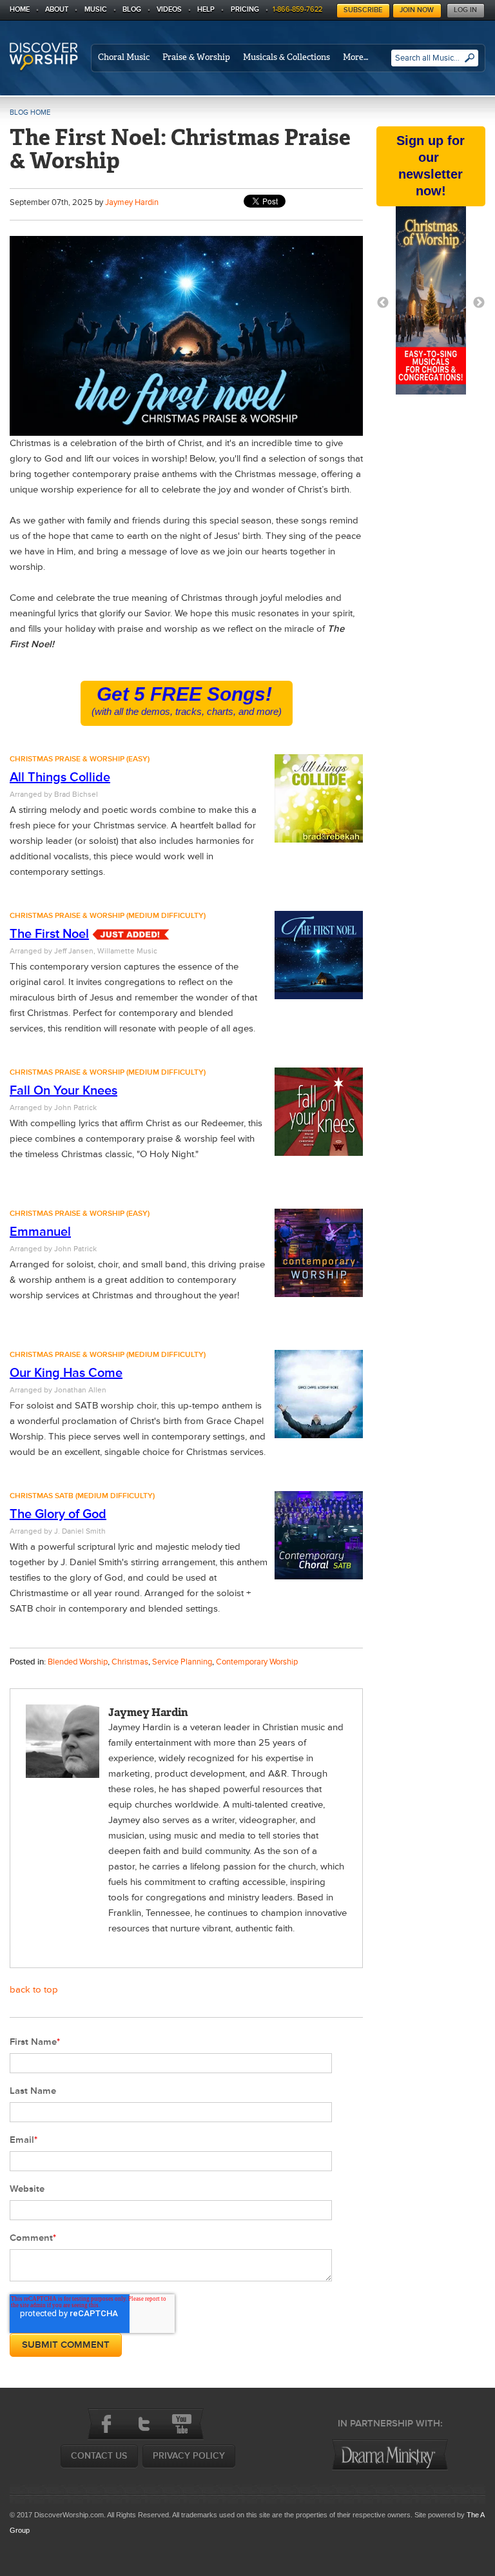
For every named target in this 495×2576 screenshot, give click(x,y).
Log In (465, 10)
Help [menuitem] (206, 9)
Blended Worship (78, 1662)
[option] (431, 303)
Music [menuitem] (96, 9)
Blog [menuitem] (132, 9)
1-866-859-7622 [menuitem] (297, 9)
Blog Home (30, 112)
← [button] (383, 303)
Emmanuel (40, 1232)
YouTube (181, 2424)
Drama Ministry (390, 2455)
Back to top (34, 1990)
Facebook (106, 2424)
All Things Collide (60, 777)
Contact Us (99, 2456)
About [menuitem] (57, 9)
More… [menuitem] (355, 57)
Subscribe (363, 10)
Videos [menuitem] (169, 9)
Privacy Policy (189, 2456)
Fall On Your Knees (63, 1091)
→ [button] (479, 303)
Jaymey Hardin (132, 202)
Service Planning (182, 1662)
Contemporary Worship (257, 1662)
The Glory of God (58, 1514)
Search (470, 63)
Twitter (144, 2424)
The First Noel (49, 934)
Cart (330, 7)
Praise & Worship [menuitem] (196, 57)
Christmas (130, 1662)
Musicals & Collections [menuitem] (286, 57)
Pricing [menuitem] (245, 9)
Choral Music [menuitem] (124, 57)
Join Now (417, 10)
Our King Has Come (66, 1373)
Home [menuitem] (20, 9)
